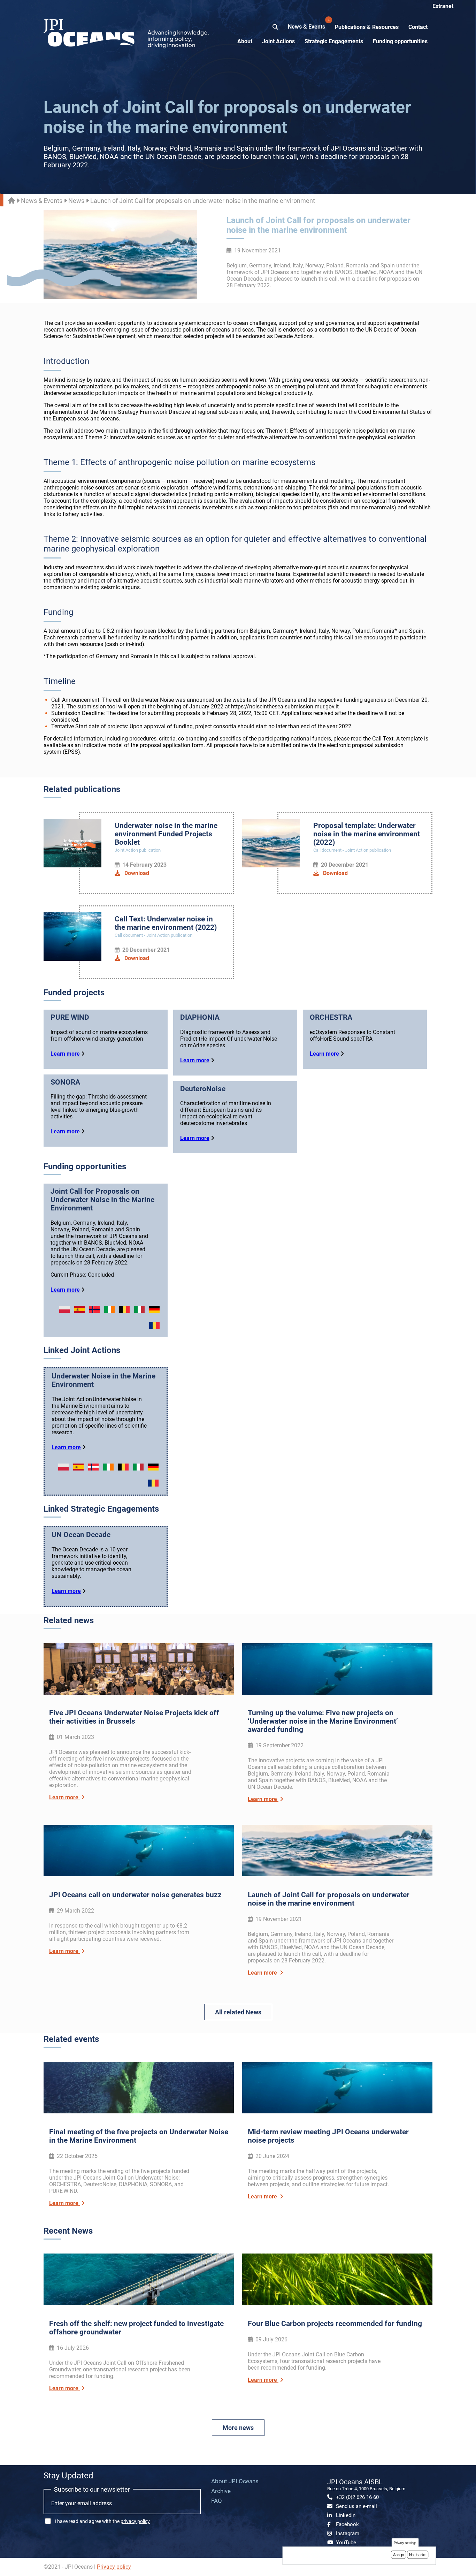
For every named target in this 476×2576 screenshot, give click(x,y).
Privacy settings (405, 2543)
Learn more (65, 1054)
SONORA (65, 1082)
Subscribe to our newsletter (92, 2489)
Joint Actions (278, 41)
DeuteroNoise (203, 1089)
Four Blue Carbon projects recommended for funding (335, 2324)
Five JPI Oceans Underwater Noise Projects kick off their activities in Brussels (134, 1717)
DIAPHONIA (200, 1017)
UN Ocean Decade (81, 1535)
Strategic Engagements (334, 41)
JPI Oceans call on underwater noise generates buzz (135, 1895)
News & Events (307, 24)
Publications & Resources (367, 27)
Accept (399, 2555)
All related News (238, 2012)
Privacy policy (114, 2567)
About (245, 41)
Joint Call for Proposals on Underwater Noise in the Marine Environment (102, 1200)
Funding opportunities (400, 41)
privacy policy (135, 2521)
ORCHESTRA (331, 1017)
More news (238, 2428)
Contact (418, 27)
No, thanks (418, 2555)
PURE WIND (70, 1017)
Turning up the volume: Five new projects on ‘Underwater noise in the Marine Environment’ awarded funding (323, 1721)
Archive (221, 2491)
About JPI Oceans (235, 2481)
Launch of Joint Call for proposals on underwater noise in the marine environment (329, 1899)
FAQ (217, 2501)
